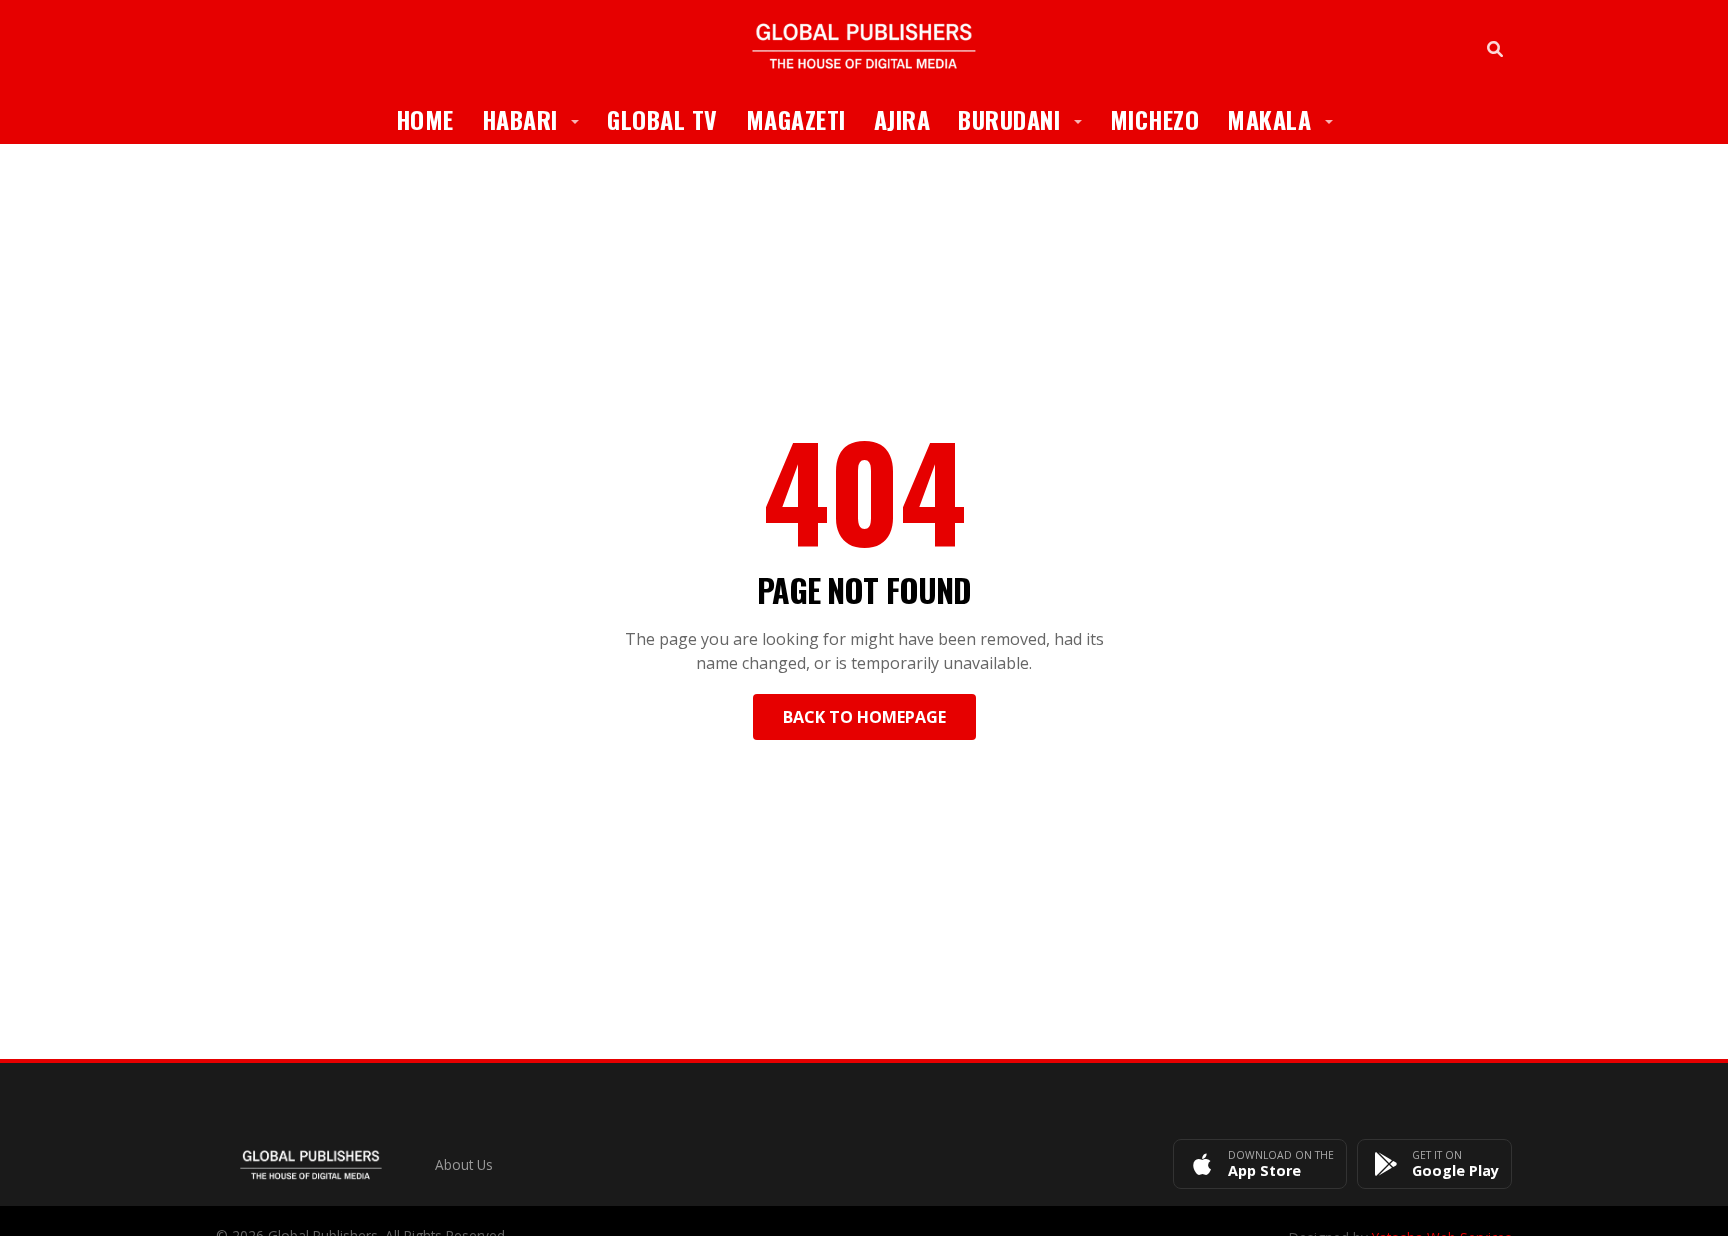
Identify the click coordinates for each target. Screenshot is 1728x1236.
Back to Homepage (864, 717)
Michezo (1155, 119)
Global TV (662, 119)
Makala (1287, 118)
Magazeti (796, 119)
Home (425, 119)
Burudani (1027, 118)
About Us (464, 1164)
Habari (538, 118)
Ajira (902, 119)
